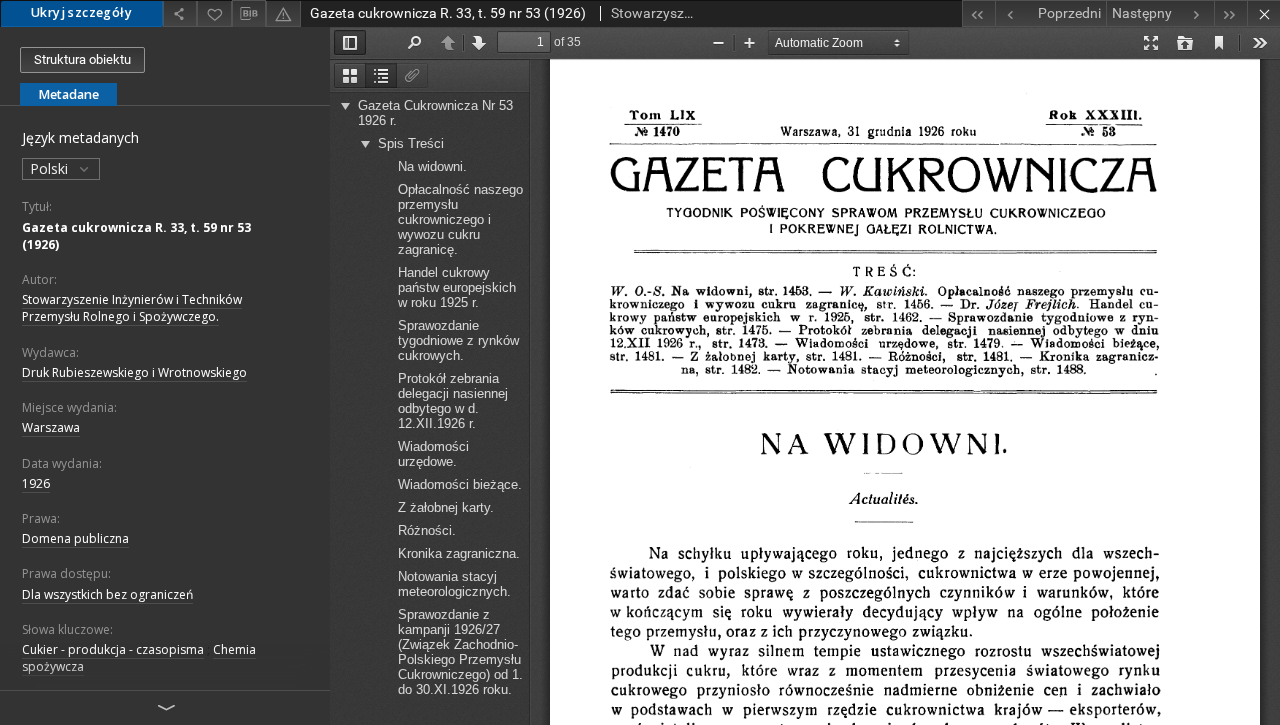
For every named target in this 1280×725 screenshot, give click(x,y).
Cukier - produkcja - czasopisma (113, 649)
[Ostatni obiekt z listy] (1230, 13)
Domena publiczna (75, 538)
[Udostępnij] (180, 13)
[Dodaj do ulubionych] (214, 13)
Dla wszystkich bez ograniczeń (107, 594)
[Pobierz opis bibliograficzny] (249, 14)
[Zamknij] (1263, 13)
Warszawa (51, 427)
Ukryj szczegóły (81, 12)
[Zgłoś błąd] (283, 13)
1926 (36, 483)
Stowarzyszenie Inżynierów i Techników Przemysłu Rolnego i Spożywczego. (132, 308)
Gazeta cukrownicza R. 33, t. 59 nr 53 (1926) (136, 236)
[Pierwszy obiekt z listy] (978, 13)
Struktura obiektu (82, 59)
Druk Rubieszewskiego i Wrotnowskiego (134, 372)
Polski (51, 168)
